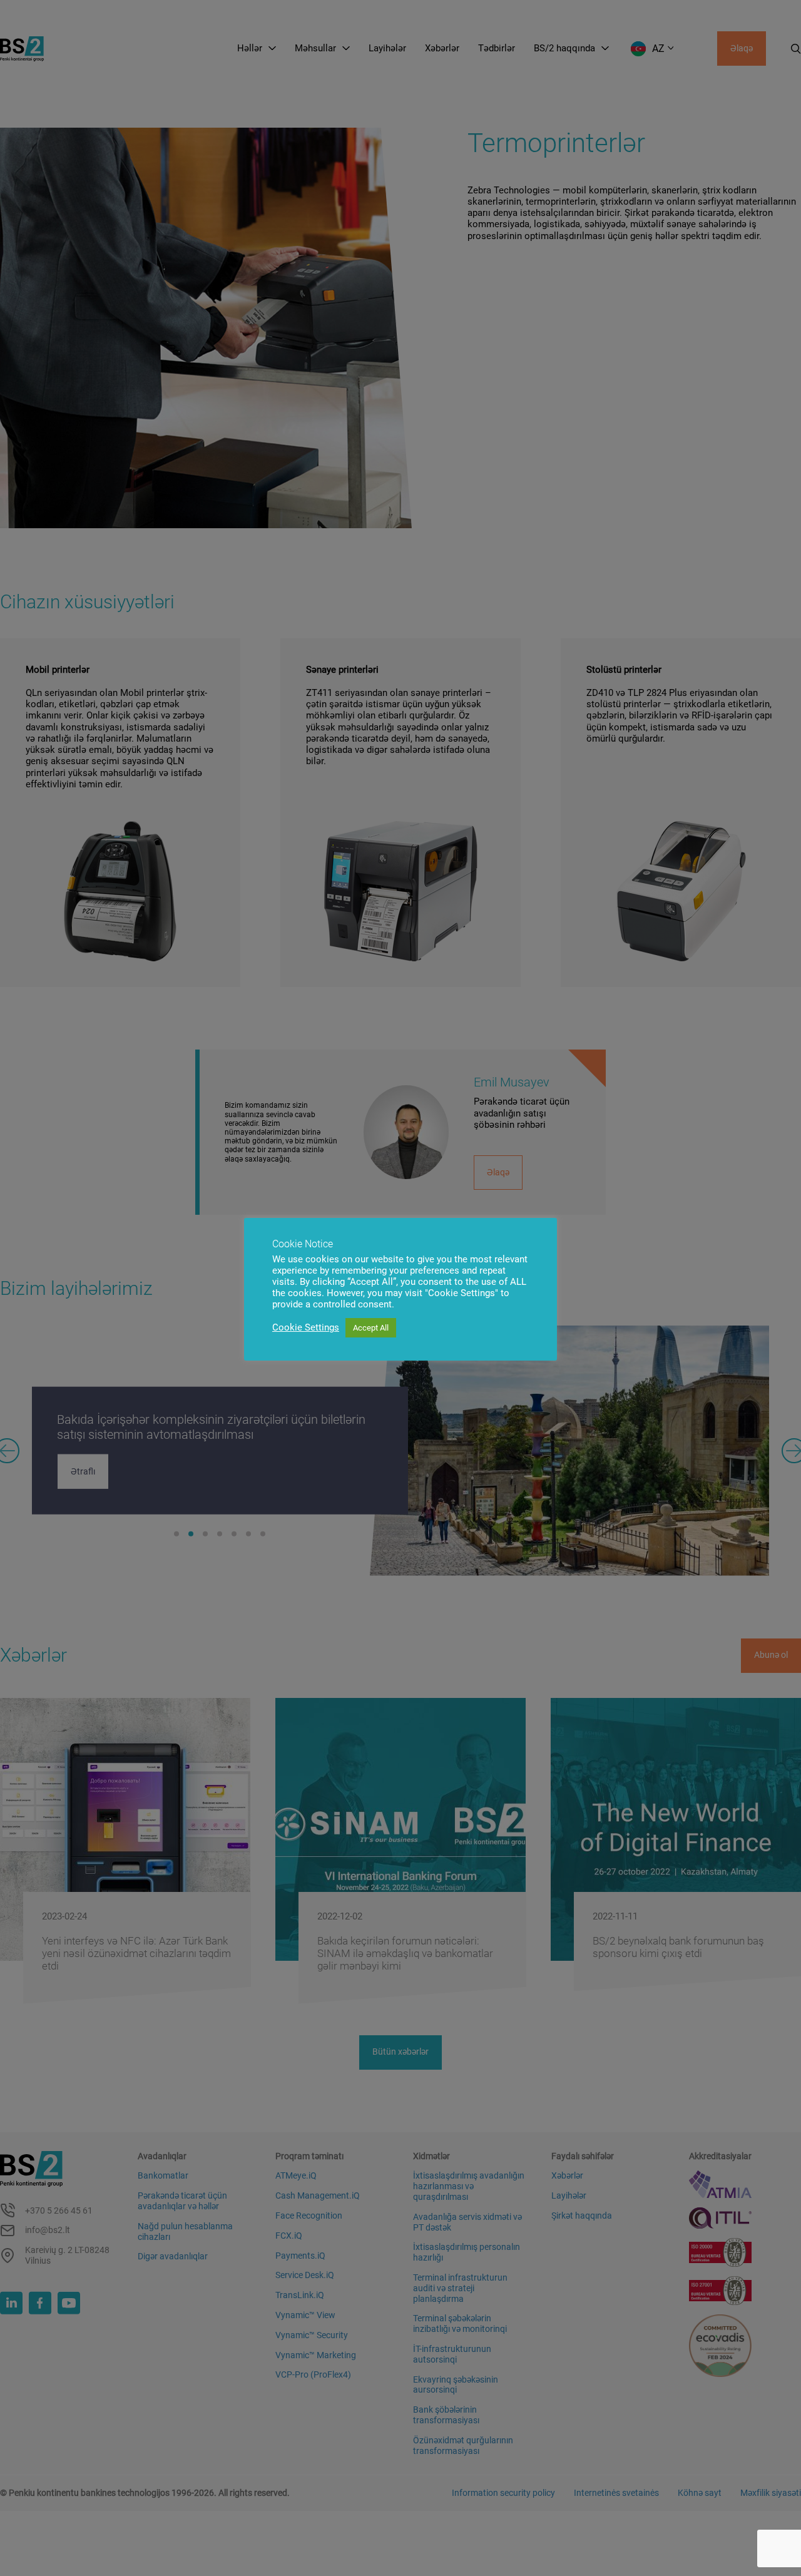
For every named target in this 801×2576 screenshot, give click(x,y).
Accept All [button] (371, 1328)
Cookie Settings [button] (306, 1327)
